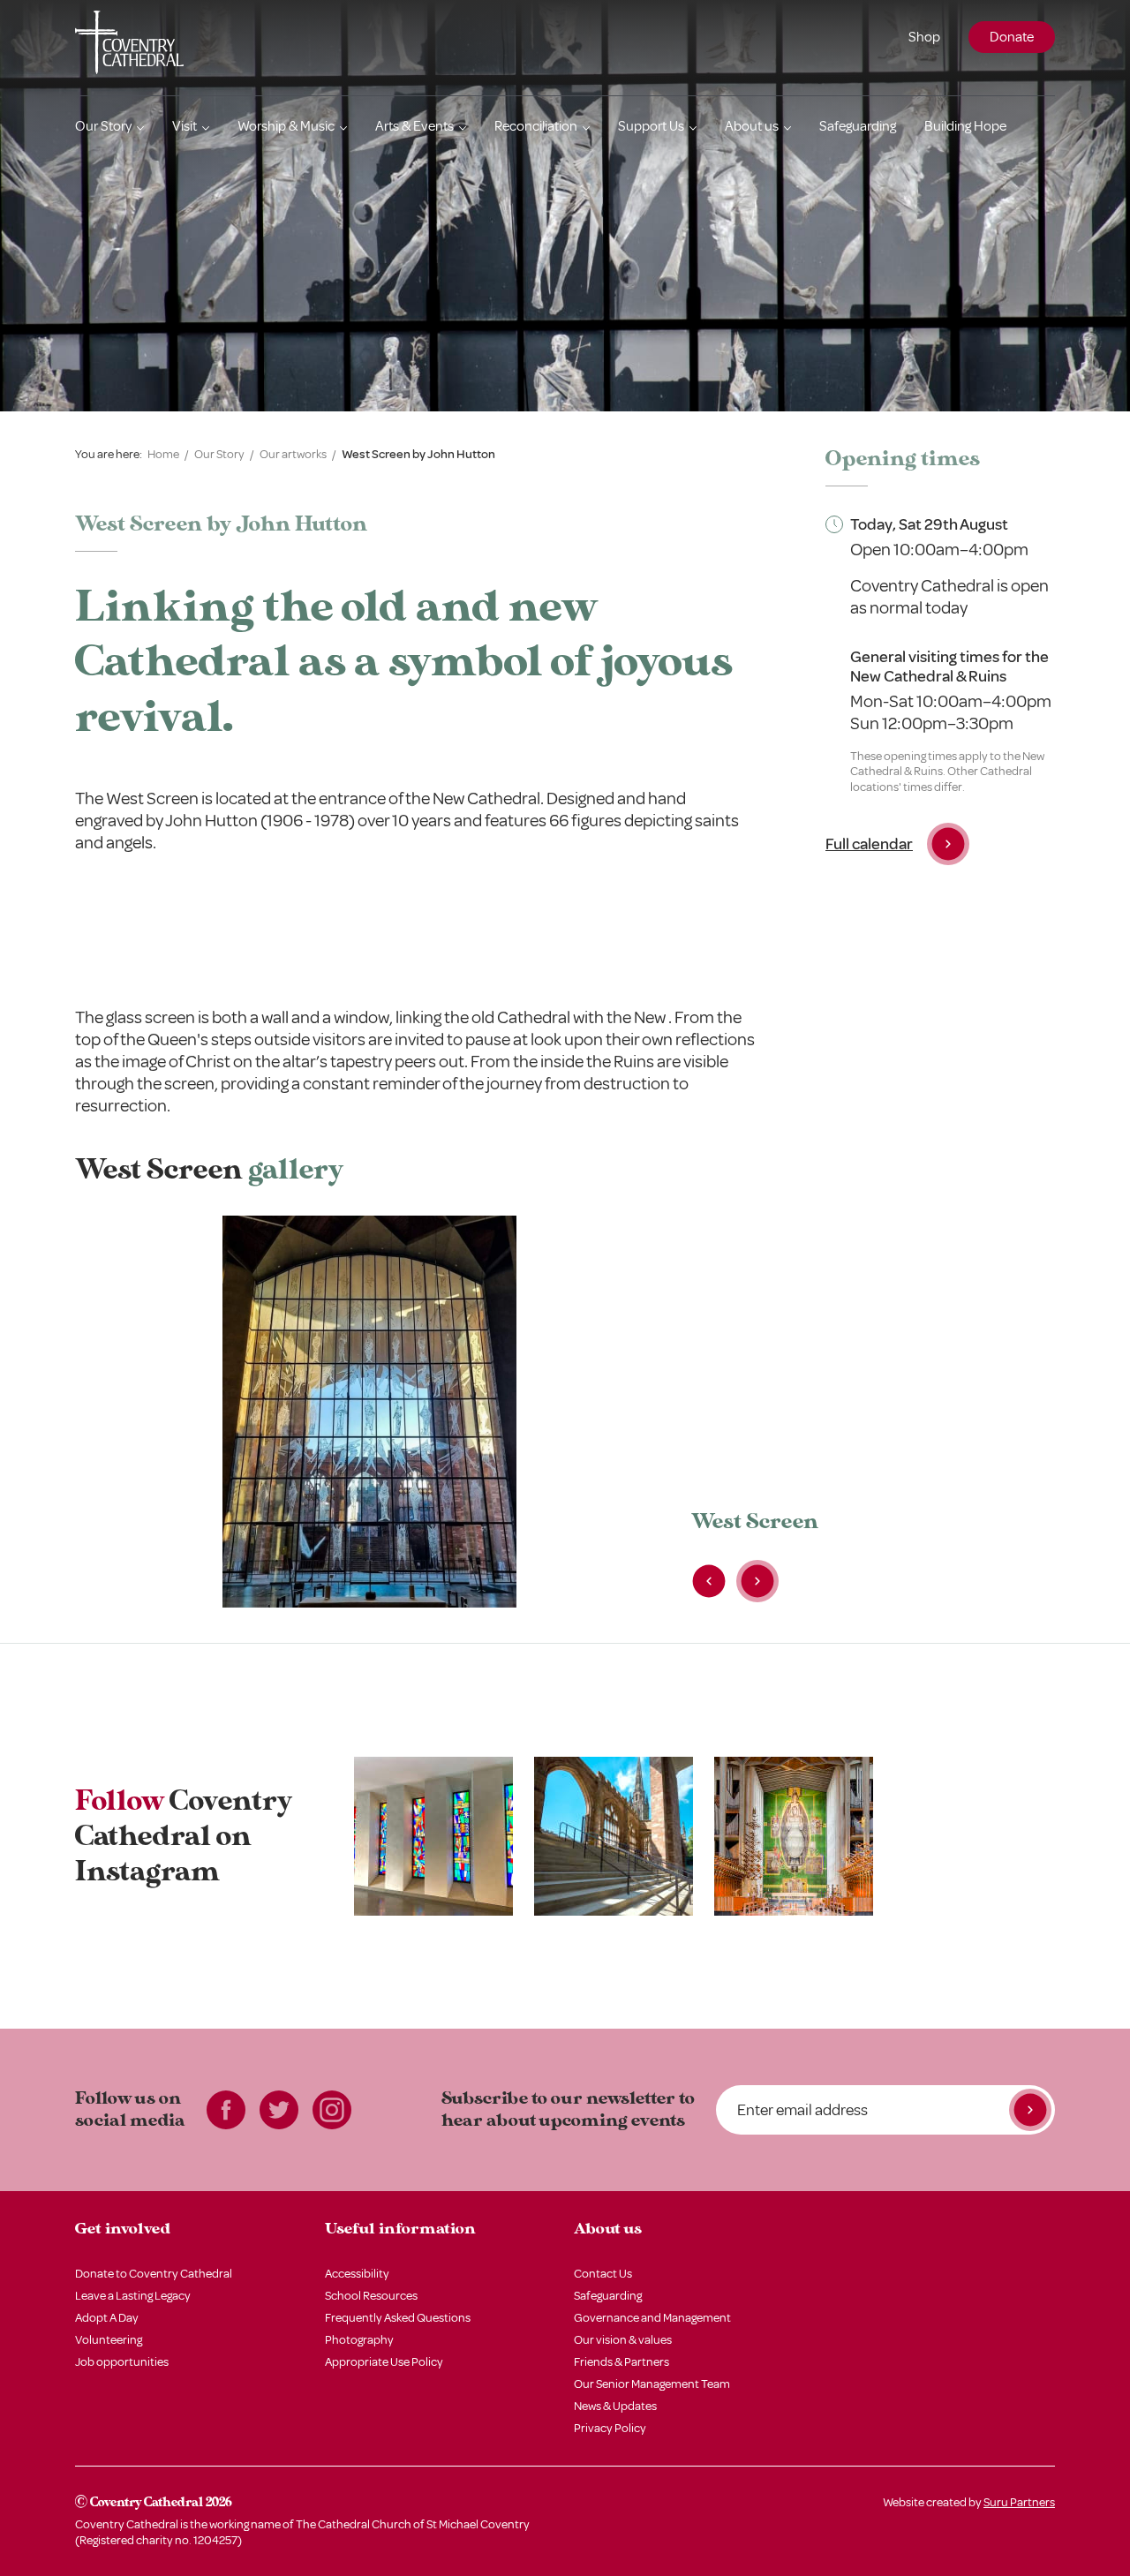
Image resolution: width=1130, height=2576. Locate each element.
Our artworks (293, 454)
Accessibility (357, 2274)
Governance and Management (652, 2318)
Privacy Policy (610, 2428)
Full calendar (869, 844)
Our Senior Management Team (652, 2384)
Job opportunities (122, 2362)
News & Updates (615, 2406)
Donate (1012, 37)
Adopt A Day (107, 2318)
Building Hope (965, 126)
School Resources (371, 2296)
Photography (359, 2340)
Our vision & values (623, 2340)
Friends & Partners (621, 2362)
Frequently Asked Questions (398, 2318)
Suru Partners (1019, 2502)
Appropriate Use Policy (384, 2362)
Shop (924, 37)
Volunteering (109, 2340)
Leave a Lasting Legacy (133, 2296)
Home (163, 454)
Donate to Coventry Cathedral (154, 2274)
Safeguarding (858, 126)
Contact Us (603, 2274)
